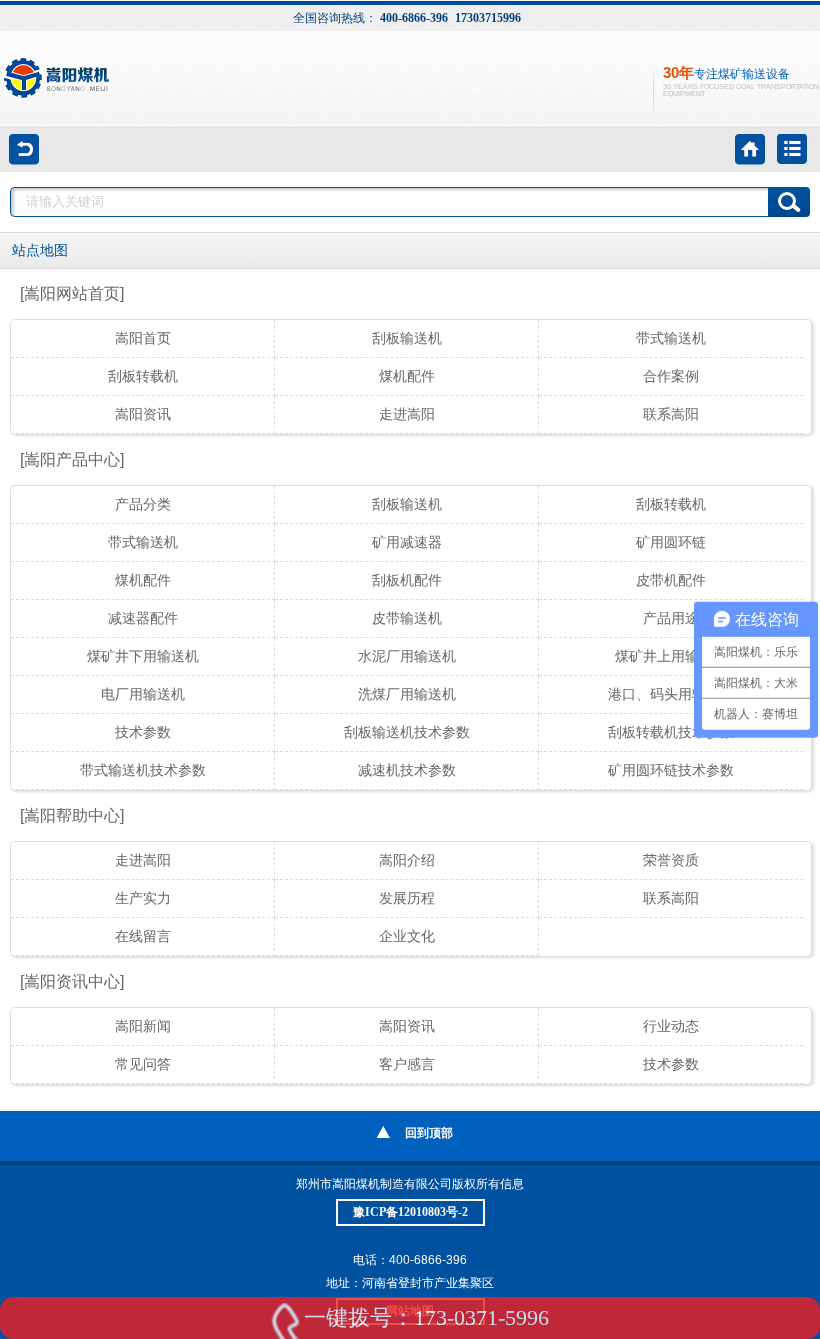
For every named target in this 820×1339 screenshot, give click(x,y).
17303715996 (488, 18)
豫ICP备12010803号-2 (410, 1212)
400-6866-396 (414, 18)
